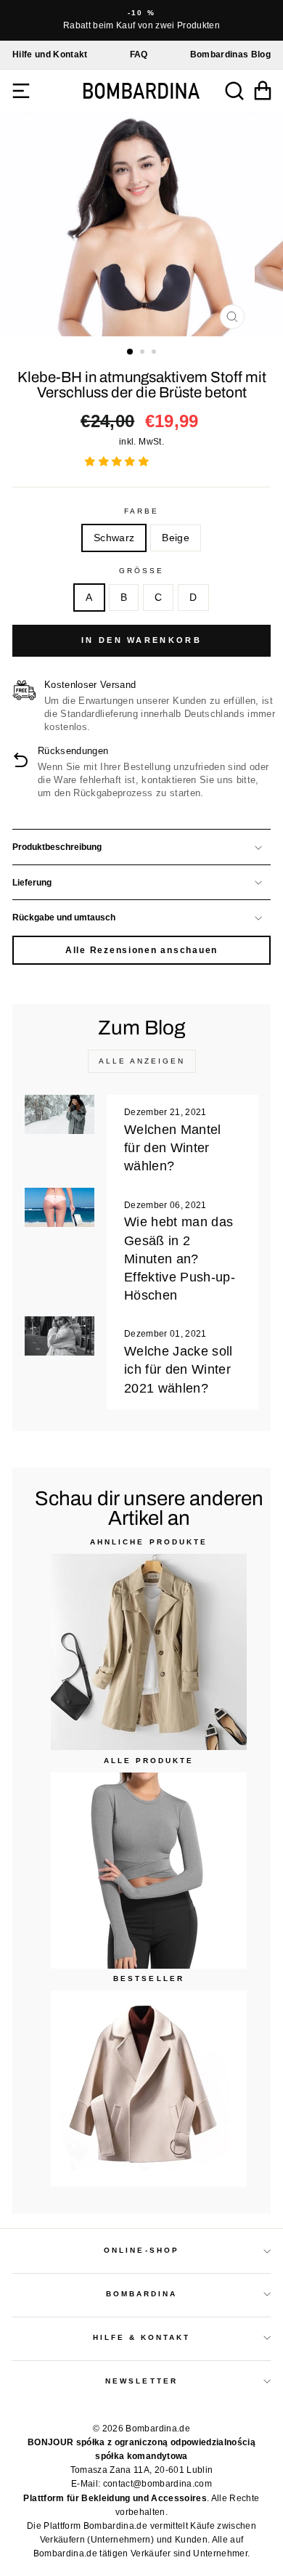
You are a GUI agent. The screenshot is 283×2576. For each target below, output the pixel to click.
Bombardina (142, 2294)
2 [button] (144, 353)
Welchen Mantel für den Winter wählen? (173, 1148)
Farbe (141, 511)
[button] (118, 462)
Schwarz (114, 538)
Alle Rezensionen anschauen (141, 950)
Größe (141, 571)
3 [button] (155, 353)
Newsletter (141, 2381)
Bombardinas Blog (230, 54)
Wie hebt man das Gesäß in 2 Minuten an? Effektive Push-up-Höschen (180, 1259)
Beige (176, 538)
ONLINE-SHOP (141, 2250)
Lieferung (32, 883)
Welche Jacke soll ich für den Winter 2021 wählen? (179, 1369)
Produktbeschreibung (57, 847)
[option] (141, 20)
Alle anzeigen (142, 1061)
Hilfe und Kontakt (50, 54)
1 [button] (131, 352)
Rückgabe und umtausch (64, 918)
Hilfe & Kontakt (142, 2337)
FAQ (139, 54)
